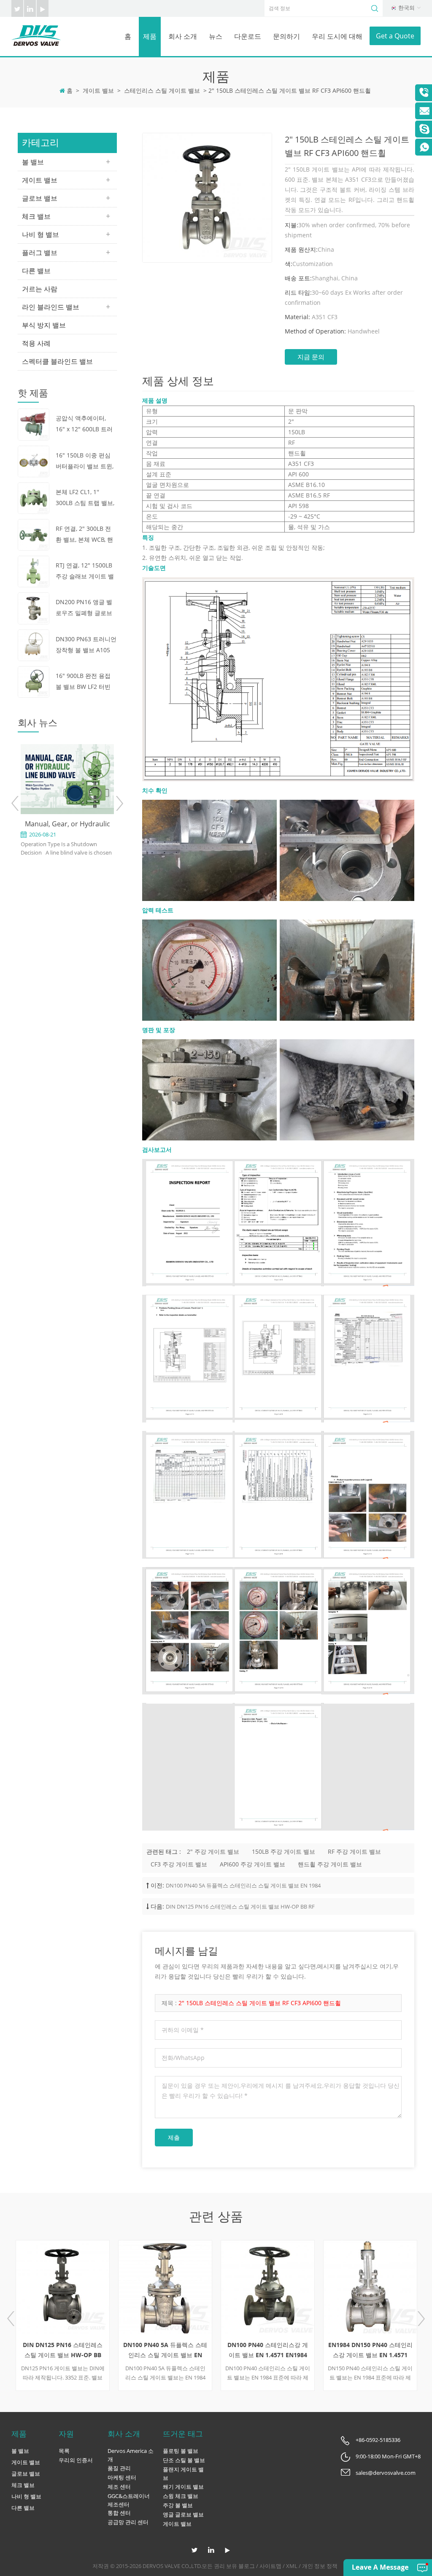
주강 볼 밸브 (178, 2505)
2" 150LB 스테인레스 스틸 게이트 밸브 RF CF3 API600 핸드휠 (260, 2003)
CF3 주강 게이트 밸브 (179, 1864)
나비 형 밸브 (40, 234)
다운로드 (248, 36)
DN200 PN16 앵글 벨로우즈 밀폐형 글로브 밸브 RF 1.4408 (84, 608)
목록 (64, 2451)
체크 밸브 (36, 216)
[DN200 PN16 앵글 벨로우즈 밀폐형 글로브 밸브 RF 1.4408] (34, 608)
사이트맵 (270, 2566)
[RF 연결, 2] (34, 534)
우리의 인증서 (76, 2460)
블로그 (247, 2566)
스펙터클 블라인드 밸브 (57, 361)
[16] (34, 461)
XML (292, 2566)
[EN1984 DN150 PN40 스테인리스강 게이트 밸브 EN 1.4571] (370, 2287)
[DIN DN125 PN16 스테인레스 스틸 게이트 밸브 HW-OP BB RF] (63, 2287)
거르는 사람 (40, 289)
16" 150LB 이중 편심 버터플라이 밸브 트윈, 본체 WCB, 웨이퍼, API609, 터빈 (85, 461)
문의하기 (286, 36)
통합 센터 (119, 2513)
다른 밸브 (36, 271)
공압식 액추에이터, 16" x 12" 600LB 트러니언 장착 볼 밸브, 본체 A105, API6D (84, 424)
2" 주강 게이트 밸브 (213, 1851)
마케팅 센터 (122, 2477)
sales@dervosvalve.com (386, 2473)
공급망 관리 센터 (128, 2522)
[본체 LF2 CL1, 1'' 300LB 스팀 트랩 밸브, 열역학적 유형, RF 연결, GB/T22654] (34, 497)
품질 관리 (119, 2468)
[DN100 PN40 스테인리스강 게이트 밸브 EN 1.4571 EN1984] (268, 2287)
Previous (15, 803)
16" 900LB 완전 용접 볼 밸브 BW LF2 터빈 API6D (83, 682)
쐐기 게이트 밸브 (183, 2487)
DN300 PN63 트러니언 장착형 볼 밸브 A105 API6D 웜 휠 (86, 645)
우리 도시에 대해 (337, 36)
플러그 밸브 (40, 253)
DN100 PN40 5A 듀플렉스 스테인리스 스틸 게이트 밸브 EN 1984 (243, 1885)
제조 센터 (119, 2487)
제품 (150, 36)
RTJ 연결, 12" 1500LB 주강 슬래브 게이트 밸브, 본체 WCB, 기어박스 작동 (85, 571)
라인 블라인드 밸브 (51, 307)
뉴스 (216, 36)
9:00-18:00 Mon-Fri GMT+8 (388, 2456)
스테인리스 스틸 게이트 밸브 (162, 90)
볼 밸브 (33, 162)
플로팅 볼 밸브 (181, 2451)
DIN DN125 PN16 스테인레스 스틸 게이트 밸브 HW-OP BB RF (240, 1906)
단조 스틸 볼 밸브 (184, 2460)
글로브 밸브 (40, 198)
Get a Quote (395, 36)
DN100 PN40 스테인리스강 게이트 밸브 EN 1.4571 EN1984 (268, 2350)
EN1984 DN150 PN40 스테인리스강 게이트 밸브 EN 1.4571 (370, 2350)
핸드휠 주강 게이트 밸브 (330, 1864)
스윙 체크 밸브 (181, 2496)
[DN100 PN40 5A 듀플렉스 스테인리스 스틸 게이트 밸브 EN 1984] (165, 2287)
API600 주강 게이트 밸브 (252, 1864)
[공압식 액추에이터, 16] (34, 424)
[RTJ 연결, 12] (34, 571)
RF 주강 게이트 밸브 (354, 1851)
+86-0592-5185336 (378, 2440)
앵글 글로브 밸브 (183, 2514)
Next (119, 803)
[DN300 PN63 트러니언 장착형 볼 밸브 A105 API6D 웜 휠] (34, 644)
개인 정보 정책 (320, 2566)
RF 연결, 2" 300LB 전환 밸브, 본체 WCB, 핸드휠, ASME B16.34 (84, 535)
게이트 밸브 (98, 90)
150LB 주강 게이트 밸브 (283, 1851)
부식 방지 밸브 (44, 325)
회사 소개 (183, 36)
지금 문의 (311, 357)
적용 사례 (36, 343)
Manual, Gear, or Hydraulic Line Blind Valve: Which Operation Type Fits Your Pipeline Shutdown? (67, 824)
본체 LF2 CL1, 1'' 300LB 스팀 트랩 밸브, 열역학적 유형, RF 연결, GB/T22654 (85, 498)
